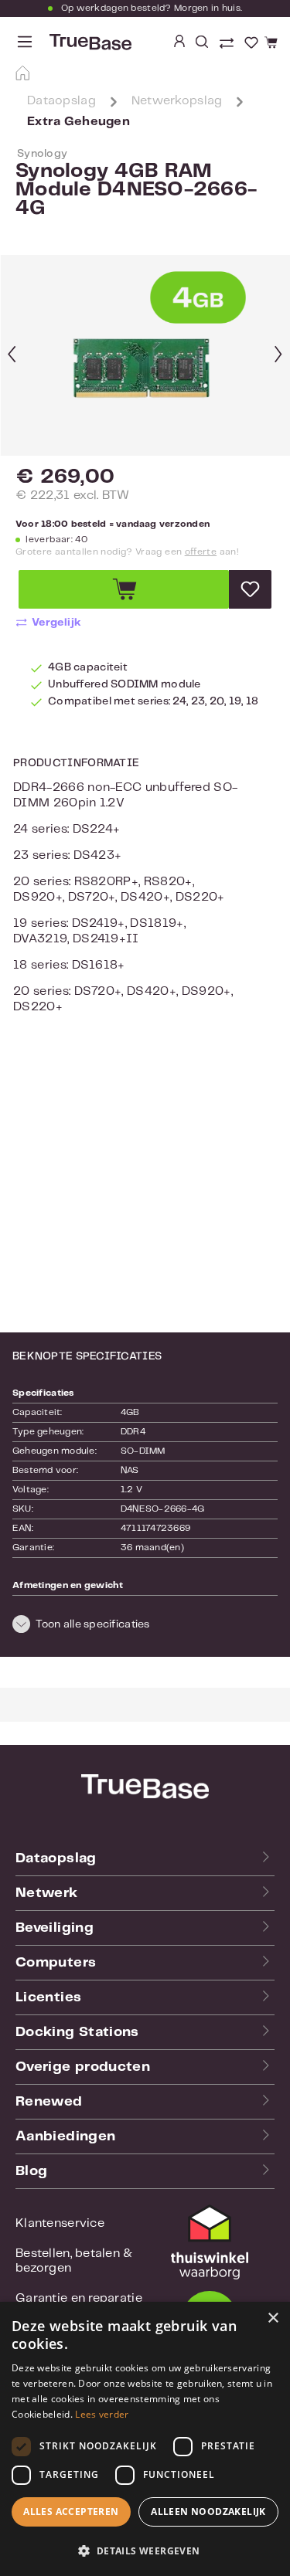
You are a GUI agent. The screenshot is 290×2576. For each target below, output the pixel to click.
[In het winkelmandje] (124, 589)
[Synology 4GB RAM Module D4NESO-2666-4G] (145, 355)
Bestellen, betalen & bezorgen (74, 2261)
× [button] (273, 2318)
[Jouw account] (179, 42)
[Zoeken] (202, 42)
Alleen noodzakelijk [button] (208, 2512)
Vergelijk (57, 623)
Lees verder (102, 2414)
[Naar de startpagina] (89, 42)
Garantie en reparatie (79, 2298)
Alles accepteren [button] (71, 2512)
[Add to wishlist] (250, 589)
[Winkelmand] (269, 43)
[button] (145, 1627)
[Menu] (25, 42)
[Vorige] (12, 356)
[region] (145, 355)
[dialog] (145, 2439)
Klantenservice (60, 2223)
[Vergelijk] (228, 45)
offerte (201, 552)
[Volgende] (278, 356)
